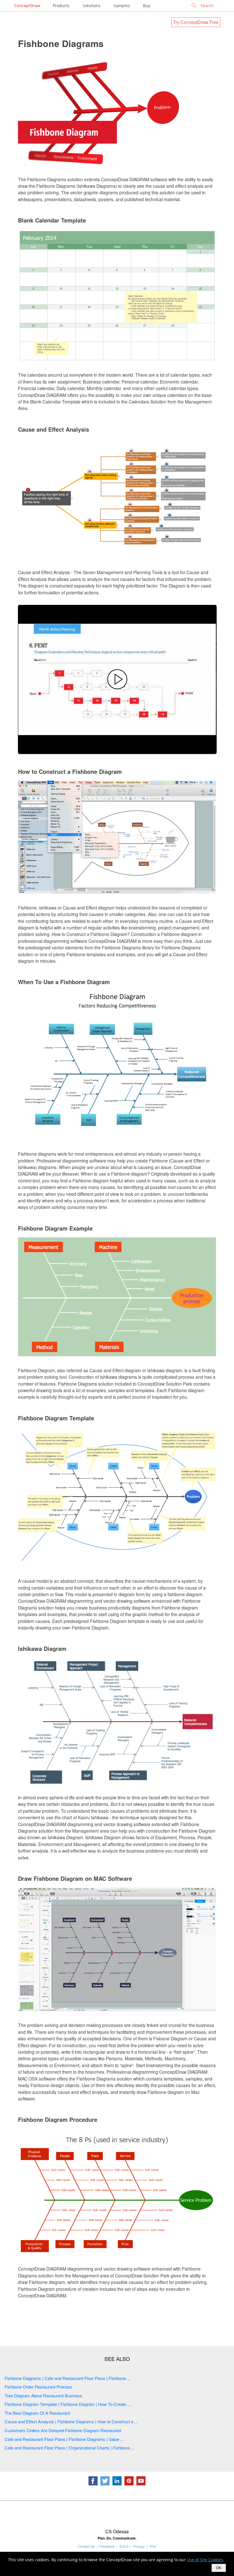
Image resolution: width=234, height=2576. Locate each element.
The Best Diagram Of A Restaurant (37, 2413)
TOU (153, 2546)
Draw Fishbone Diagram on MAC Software (75, 1878)
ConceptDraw (27, 6)
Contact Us (86, 2546)
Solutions (92, 6)
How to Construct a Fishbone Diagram (70, 771)
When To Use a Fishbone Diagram (64, 982)
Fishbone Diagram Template (56, 1418)
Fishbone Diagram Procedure (58, 2119)
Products (61, 6)
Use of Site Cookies (205, 2560)
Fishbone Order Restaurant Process (38, 2387)
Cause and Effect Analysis (54, 429)
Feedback (107, 2546)
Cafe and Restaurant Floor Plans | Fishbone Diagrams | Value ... (64, 2439)
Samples (122, 6)
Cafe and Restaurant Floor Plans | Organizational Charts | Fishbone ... (69, 2448)
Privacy (139, 2546)
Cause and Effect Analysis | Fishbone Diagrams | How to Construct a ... (71, 2421)
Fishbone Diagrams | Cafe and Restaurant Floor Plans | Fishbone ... (67, 2378)
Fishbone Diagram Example (55, 1228)
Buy (147, 6)
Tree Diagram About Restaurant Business (43, 2396)
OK (219, 2568)
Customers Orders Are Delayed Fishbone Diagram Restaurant (63, 2430)
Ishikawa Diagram (42, 1648)
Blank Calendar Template (52, 220)
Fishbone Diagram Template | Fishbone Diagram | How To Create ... (68, 2404)
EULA (124, 2546)
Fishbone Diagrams (61, 43)
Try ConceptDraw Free (196, 22)
